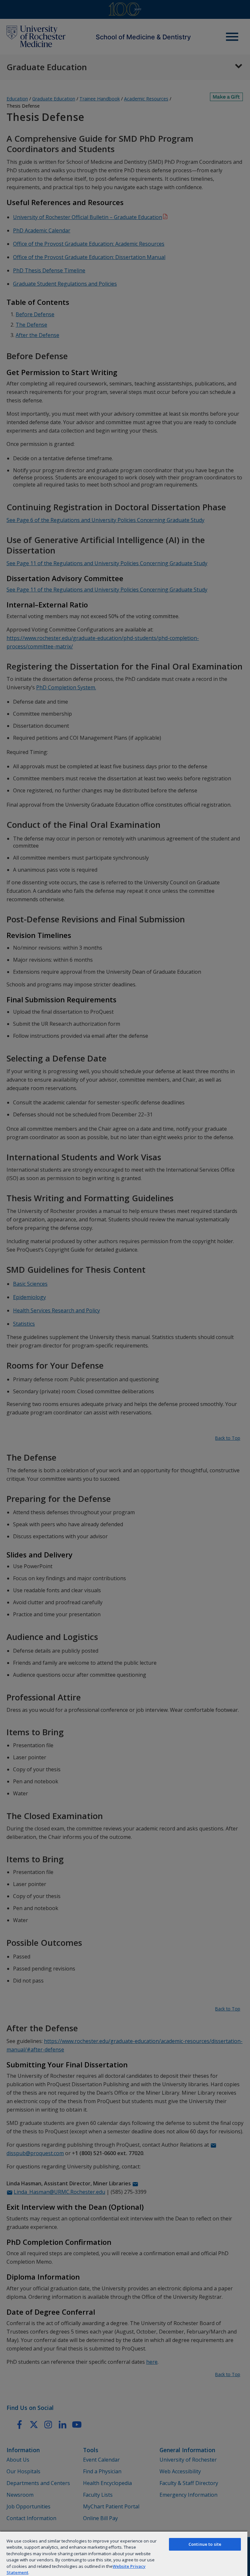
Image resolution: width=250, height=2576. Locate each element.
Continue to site (205, 2544)
